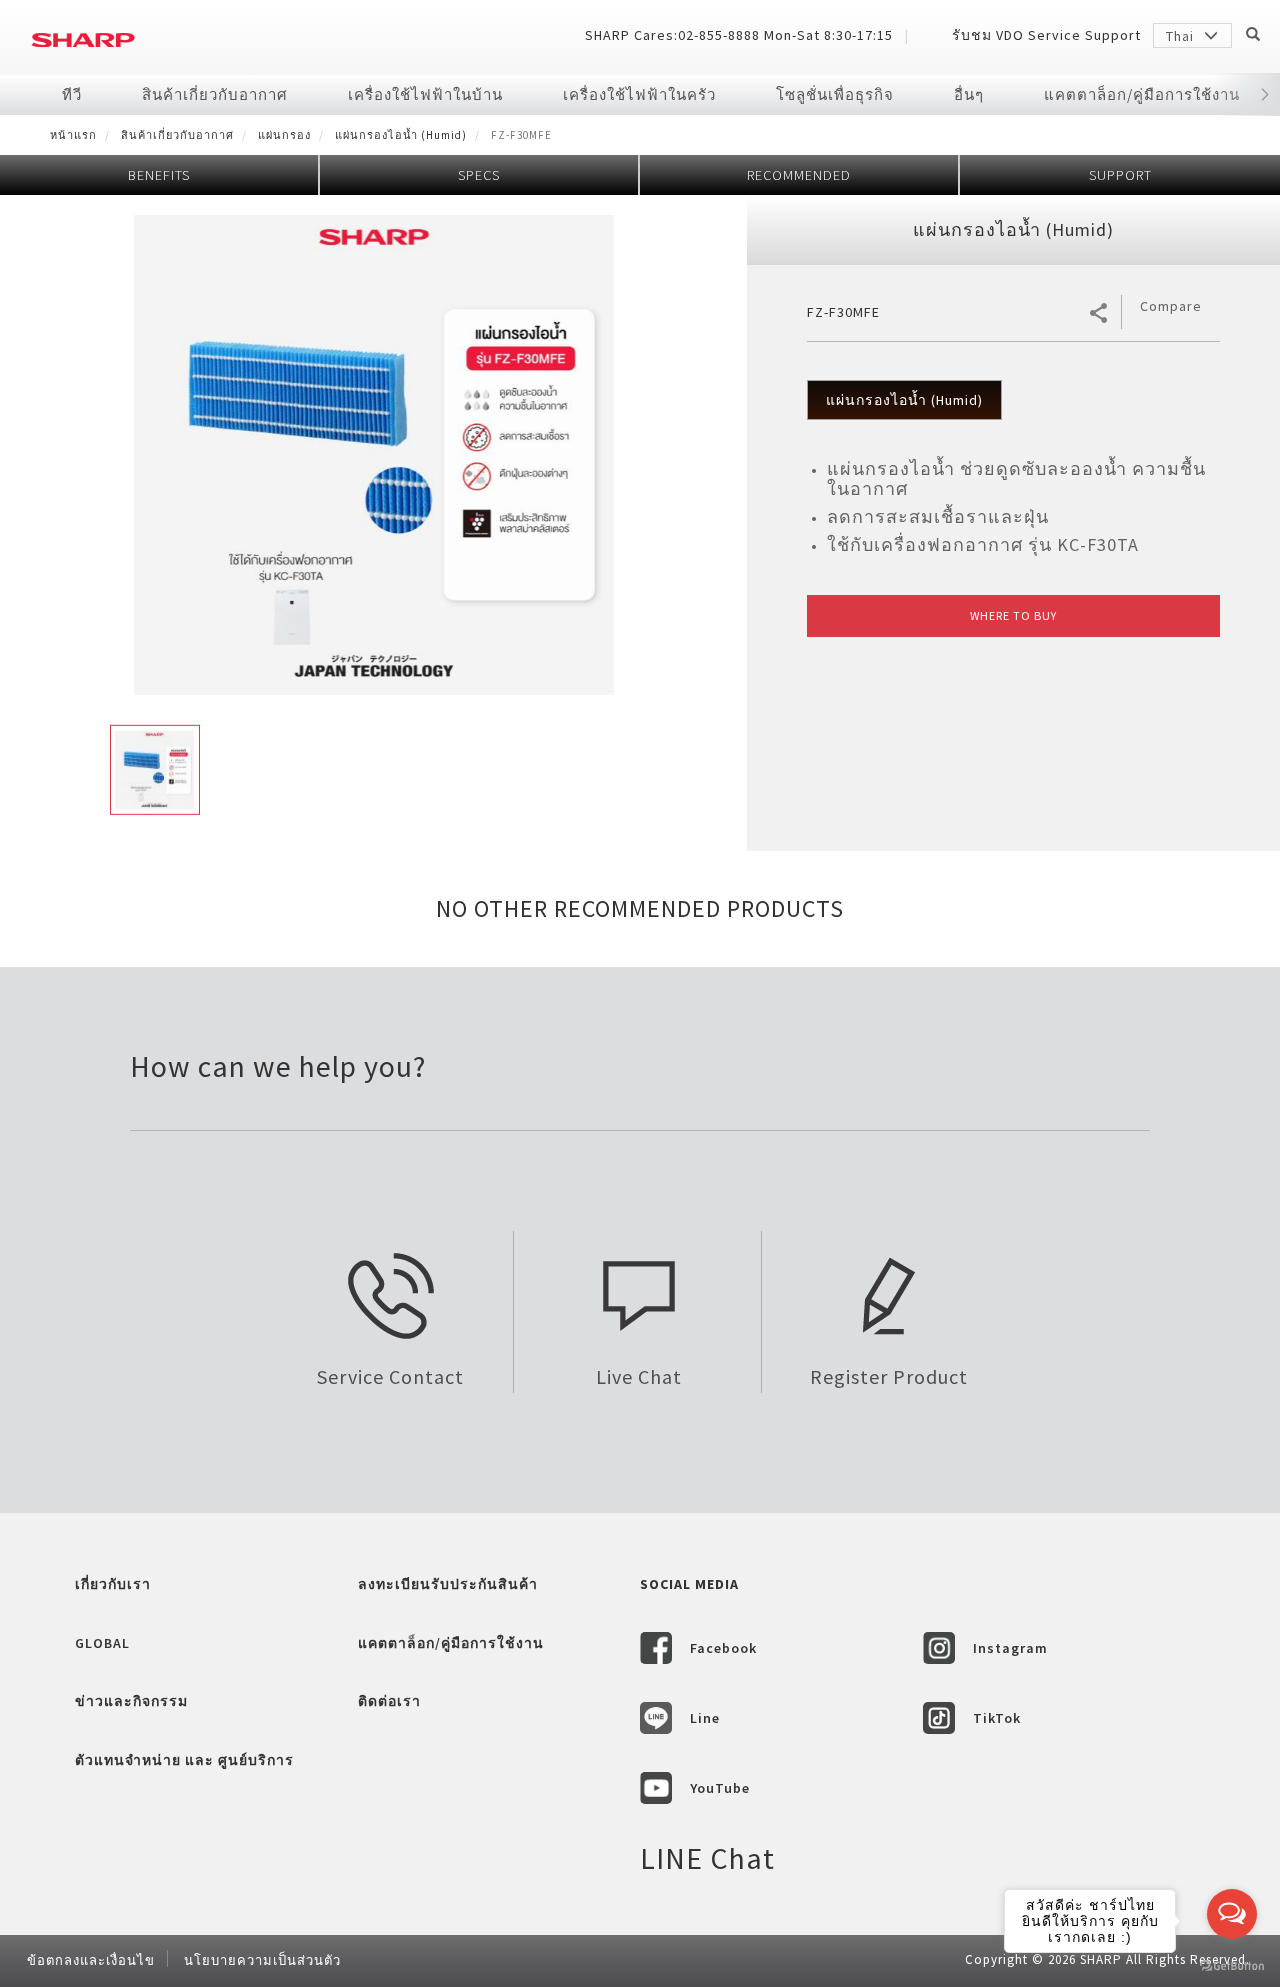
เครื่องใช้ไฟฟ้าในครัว (639, 94)
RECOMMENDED (799, 175)
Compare (1171, 306)
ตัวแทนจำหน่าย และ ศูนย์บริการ (184, 1760)
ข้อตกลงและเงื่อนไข (91, 1960)
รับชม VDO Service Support (1046, 35)
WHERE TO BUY (1013, 615)
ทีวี (72, 94)
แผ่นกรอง (284, 135)
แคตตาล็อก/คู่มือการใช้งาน (1142, 94)
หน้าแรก (73, 135)
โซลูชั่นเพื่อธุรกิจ (835, 94)
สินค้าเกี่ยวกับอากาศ (215, 94)
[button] (1264, 95)
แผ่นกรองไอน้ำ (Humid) (401, 135)
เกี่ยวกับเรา (113, 1584)
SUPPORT (1120, 175)
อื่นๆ (969, 94)
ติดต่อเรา (389, 1701)
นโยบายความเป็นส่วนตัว (262, 1960)
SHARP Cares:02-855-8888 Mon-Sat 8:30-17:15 (739, 35)
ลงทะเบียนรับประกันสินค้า (448, 1584)
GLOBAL (102, 1643)
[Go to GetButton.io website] (1232, 1966)
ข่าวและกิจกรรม (131, 1701)
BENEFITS (159, 175)
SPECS (479, 175)
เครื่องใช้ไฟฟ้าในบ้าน (425, 94)
